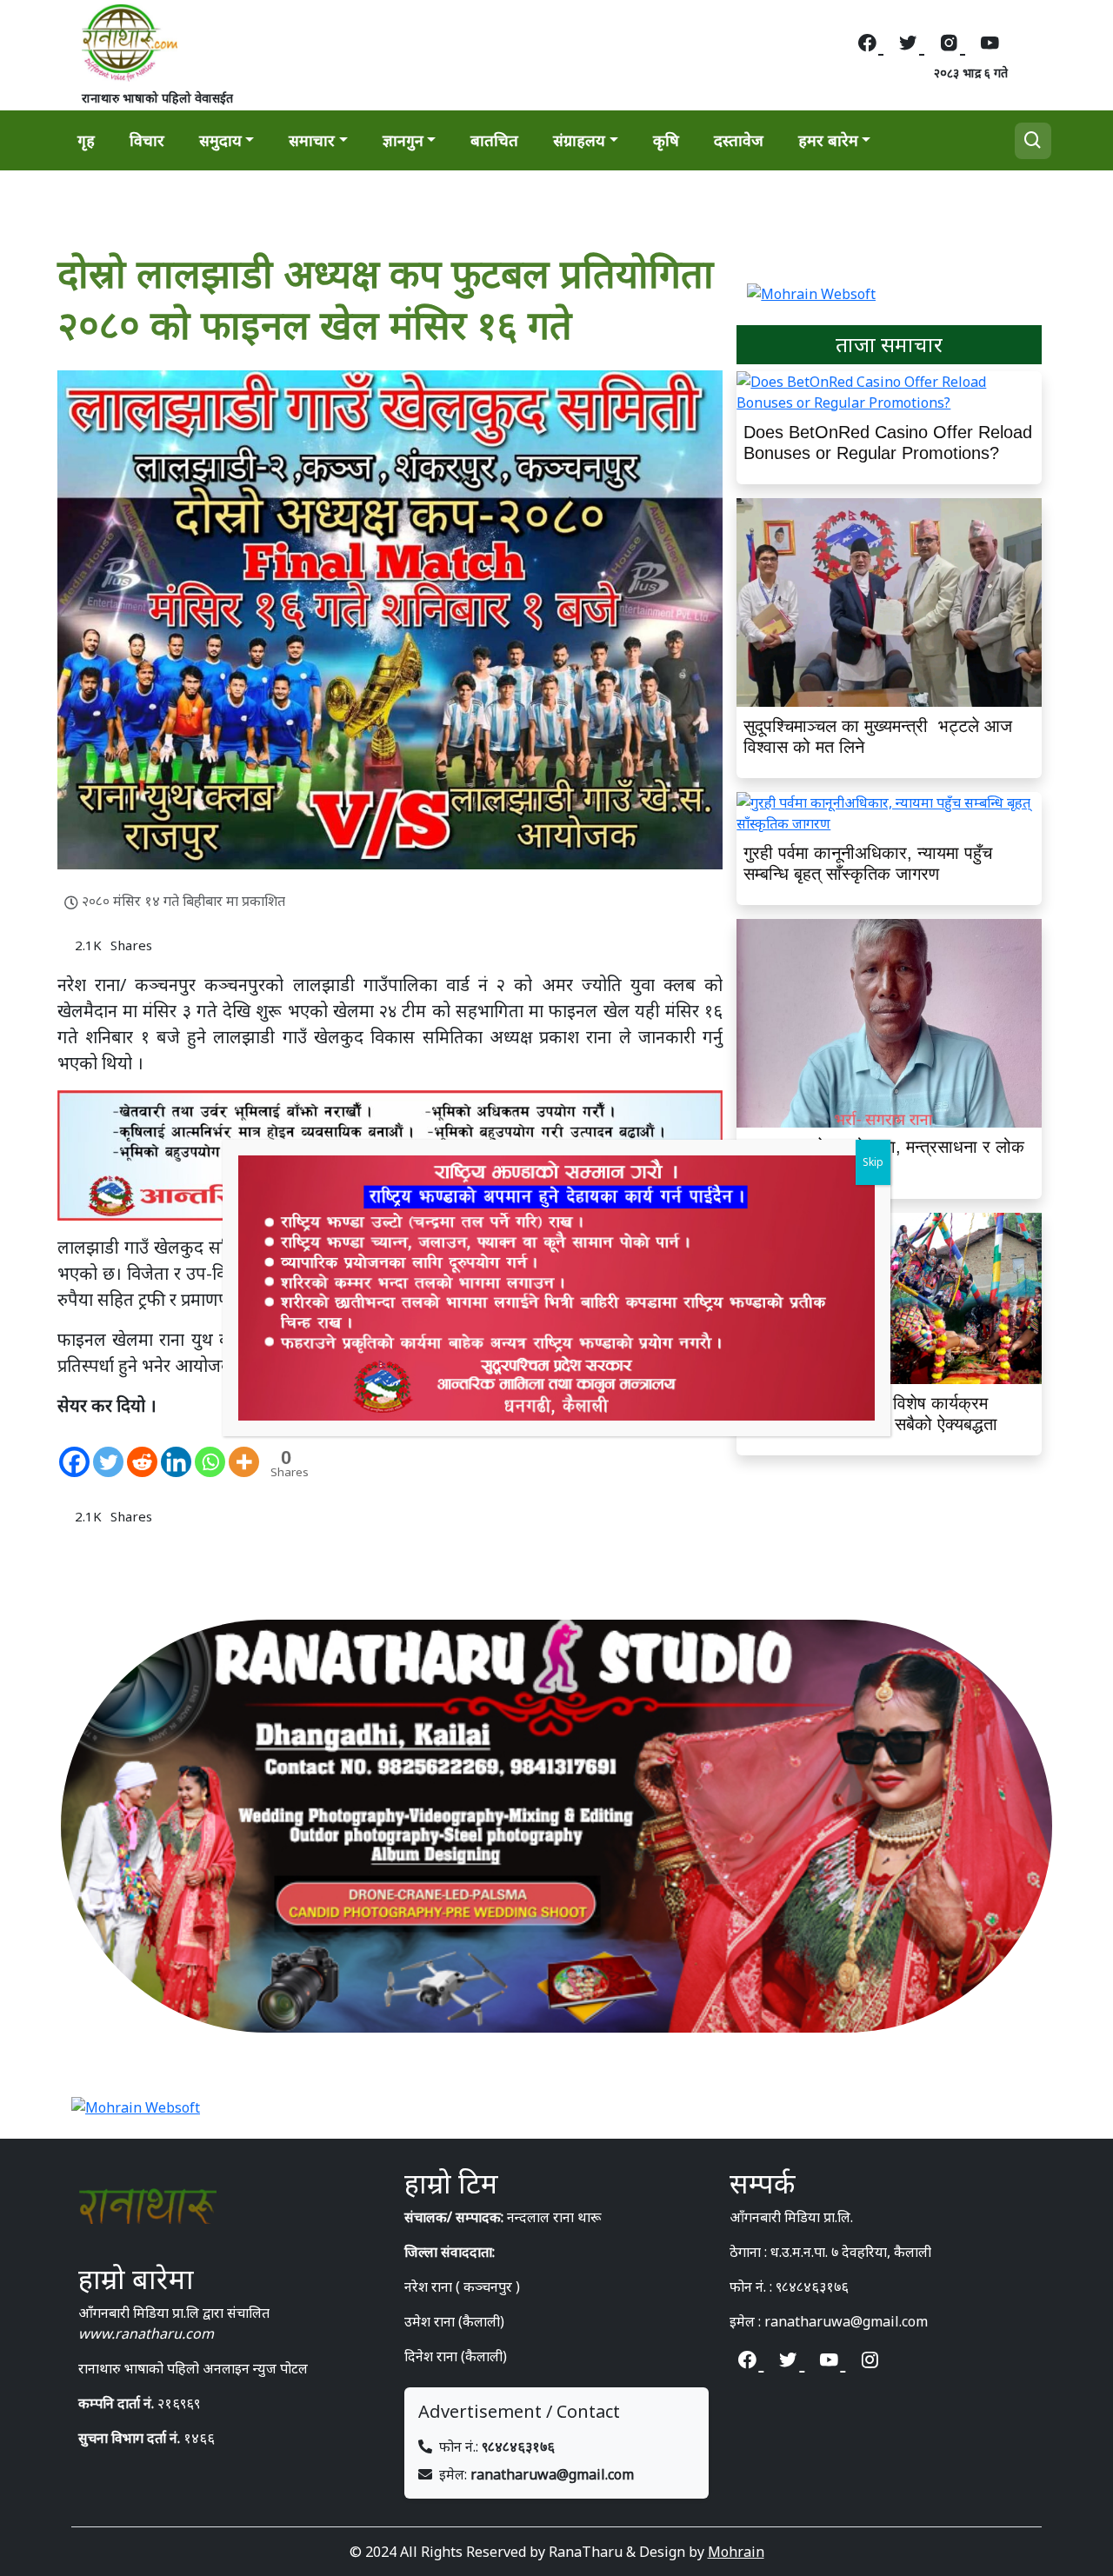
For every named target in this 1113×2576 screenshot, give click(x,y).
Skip (873, 1162)
